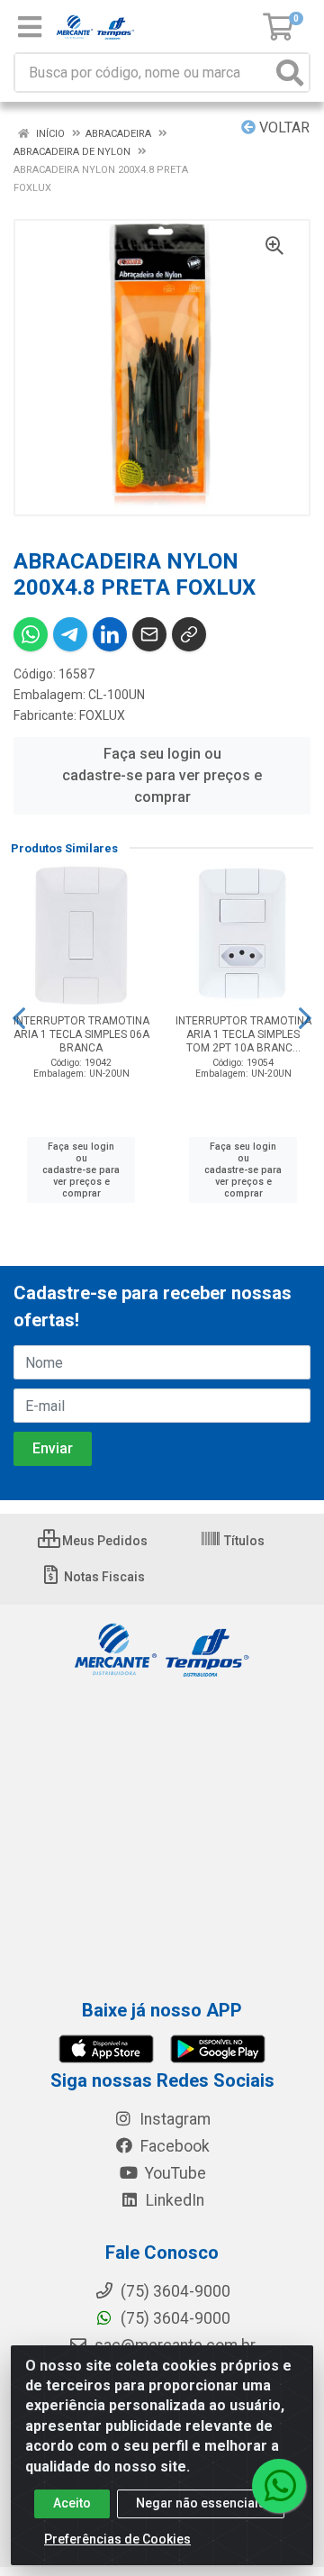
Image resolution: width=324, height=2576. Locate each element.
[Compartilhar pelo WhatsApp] (31, 634)
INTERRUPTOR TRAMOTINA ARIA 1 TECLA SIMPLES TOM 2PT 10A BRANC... (243, 1034)
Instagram (173, 2119)
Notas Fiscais (103, 1577)
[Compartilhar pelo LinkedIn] (110, 634)
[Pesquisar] (290, 73)
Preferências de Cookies (117, 2539)
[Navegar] (19, 1018)
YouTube (174, 2173)
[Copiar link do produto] (189, 634)
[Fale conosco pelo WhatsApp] (279, 2486)
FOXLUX (102, 715)
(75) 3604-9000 (174, 2318)
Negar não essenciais (201, 2503)
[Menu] (30, 27)
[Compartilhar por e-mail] (149, 634)
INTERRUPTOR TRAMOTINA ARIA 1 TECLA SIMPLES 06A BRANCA (81, 1034)
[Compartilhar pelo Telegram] (70, 634)
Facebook (173, 2146)
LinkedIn (173, 2200)
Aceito (72, 2503)
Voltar (283, 127)
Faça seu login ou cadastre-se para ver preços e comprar (162, 775)
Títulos (243, 1541)
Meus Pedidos (103, 1541)
